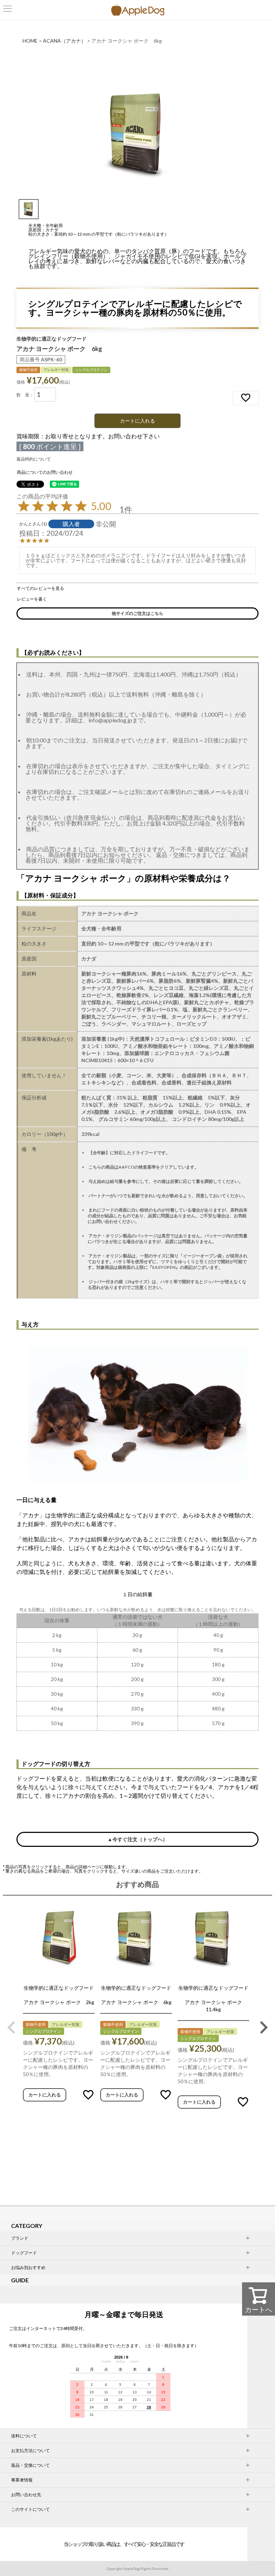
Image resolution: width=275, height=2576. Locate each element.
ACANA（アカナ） (64, 41)
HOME (30, 41)
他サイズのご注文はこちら (137, 613)
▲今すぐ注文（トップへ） (137, 1839)
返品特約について (34, 459)
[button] (11, 2027)
